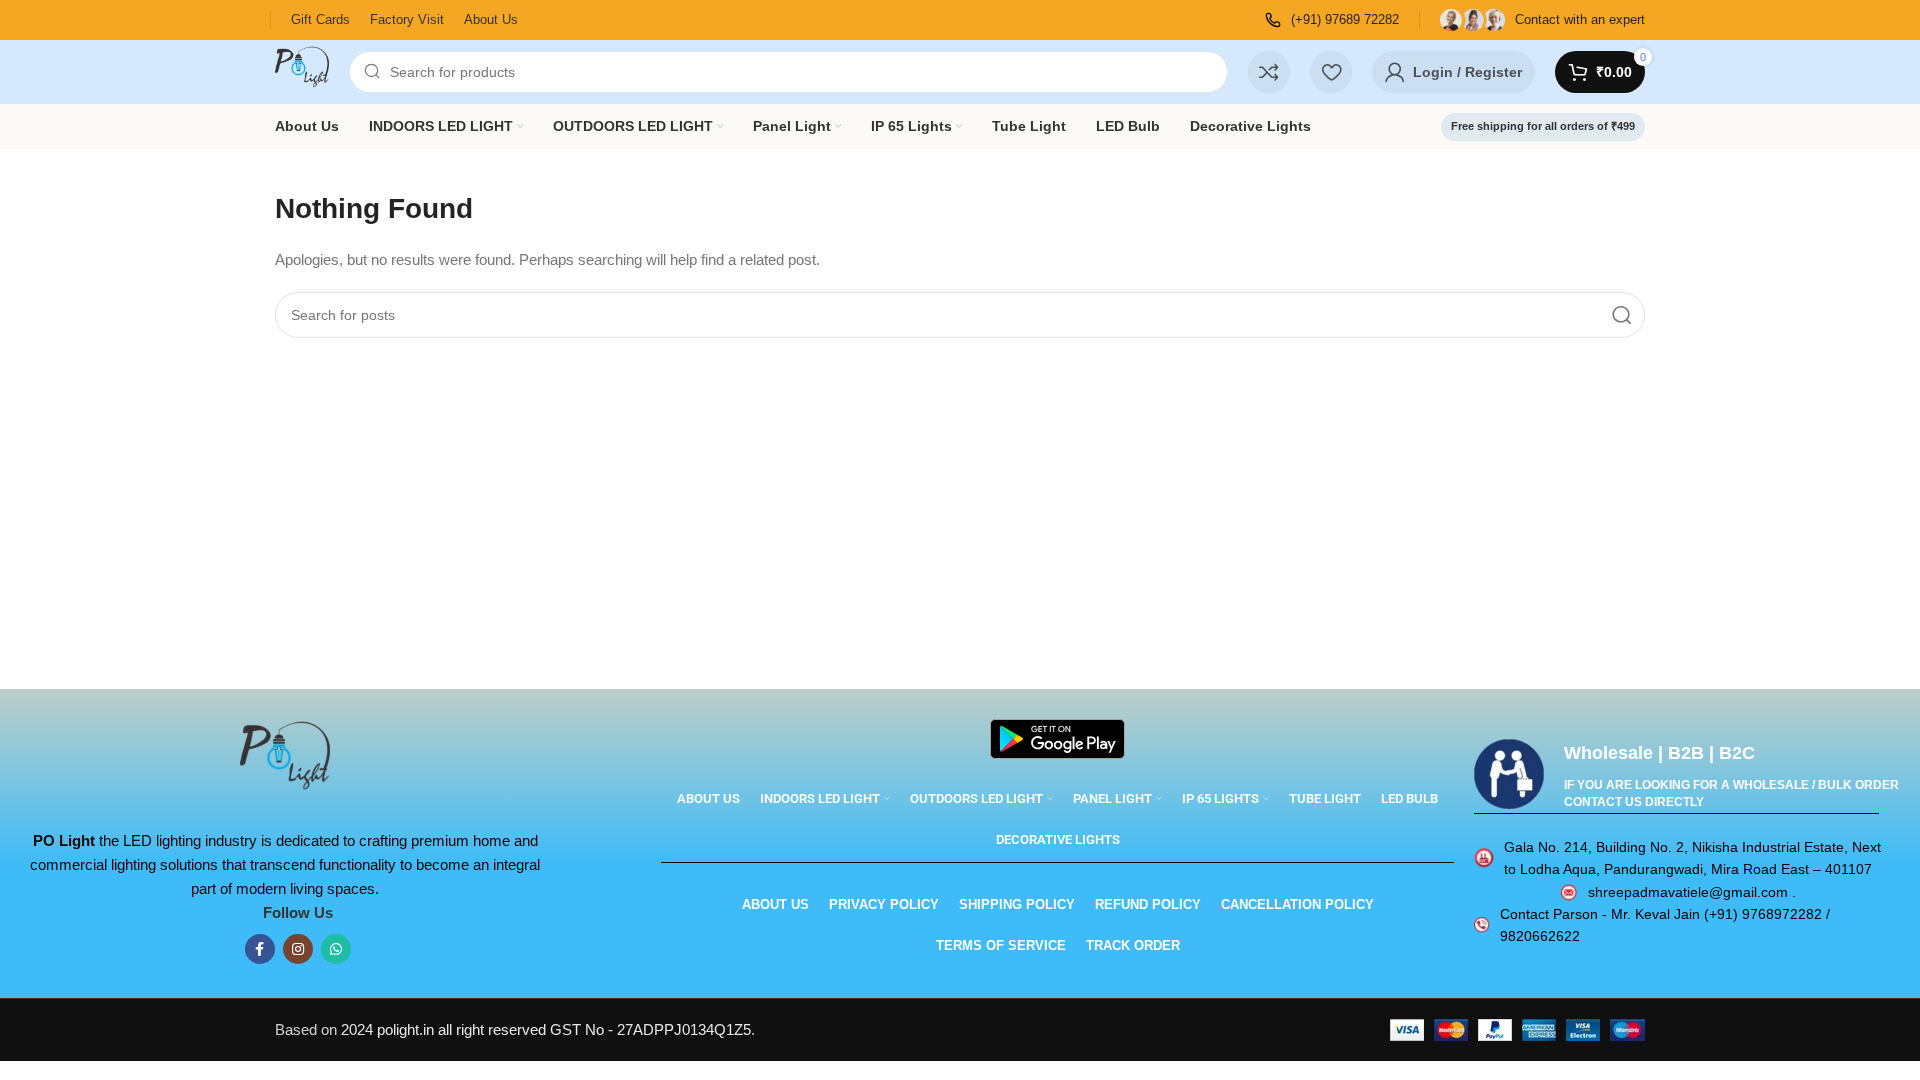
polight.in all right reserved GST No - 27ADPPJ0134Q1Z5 (564, 1029)
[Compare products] (1269, 72)
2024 (359, 1029)
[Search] (1622, 315)
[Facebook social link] (260, 949)
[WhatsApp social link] (336, 949)
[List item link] (1678, 858)
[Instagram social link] (298, 949)
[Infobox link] (1332, 20)
